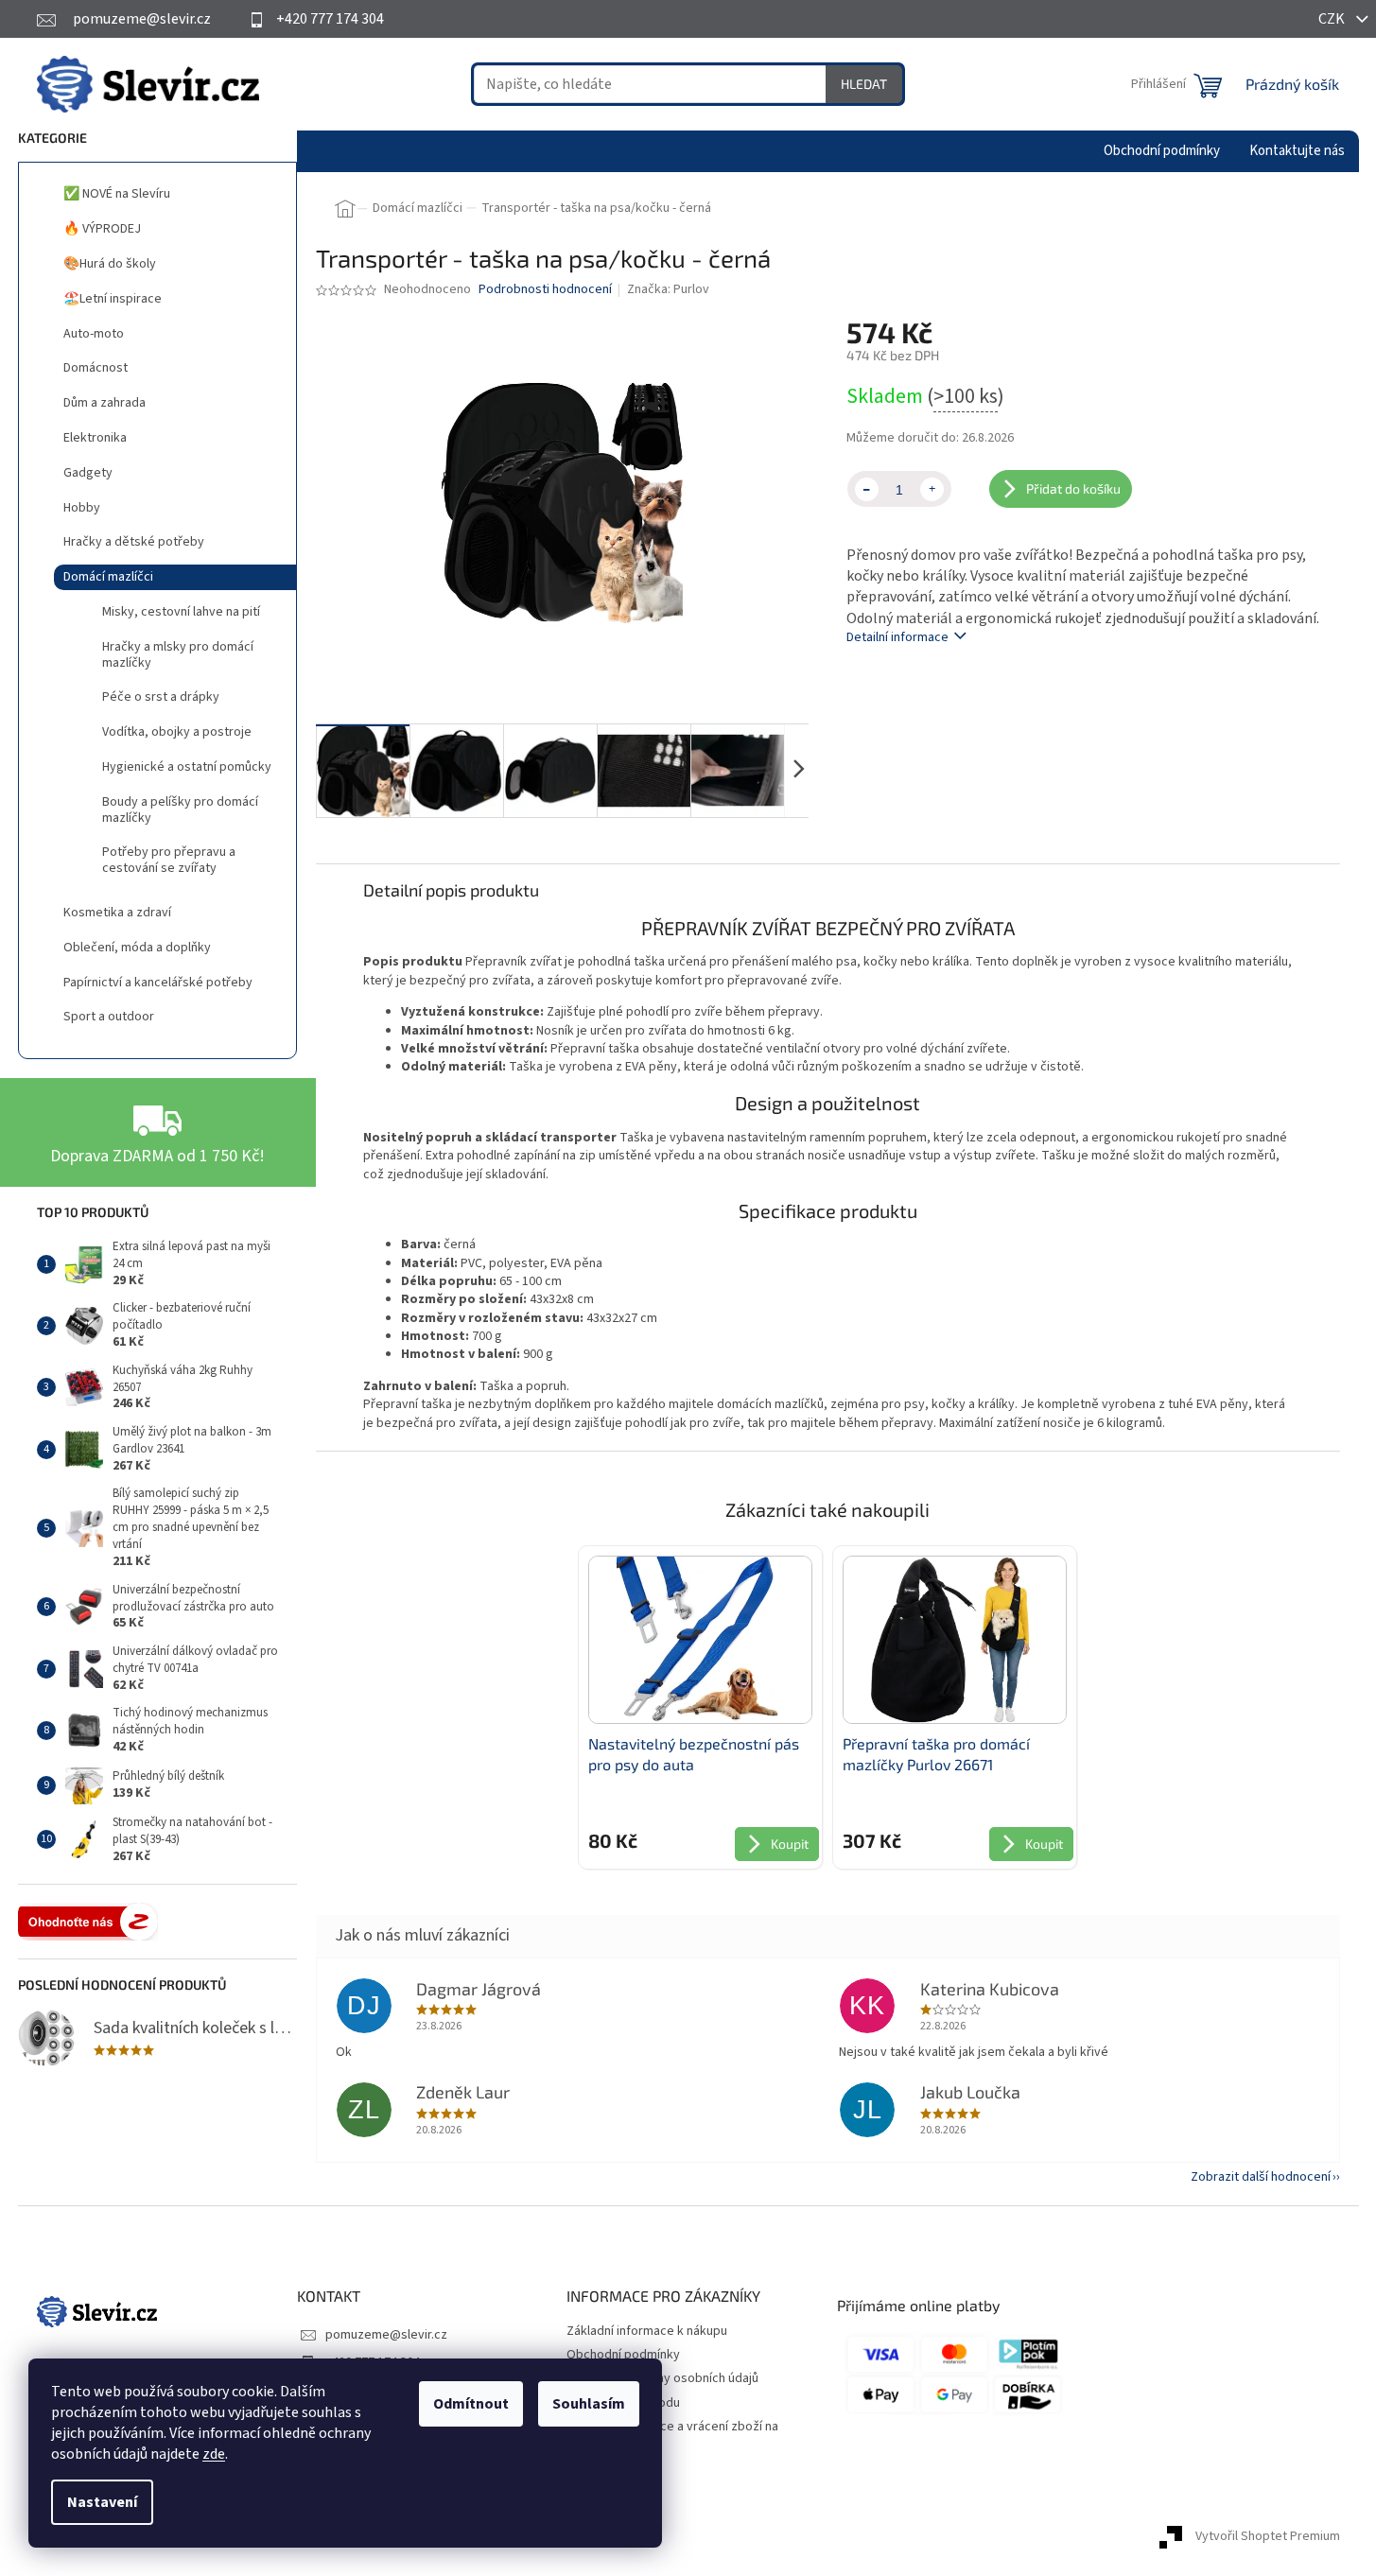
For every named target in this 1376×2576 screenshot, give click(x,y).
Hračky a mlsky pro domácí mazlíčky (178, 655)
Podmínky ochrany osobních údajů (662, 2378)
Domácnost (96, 368)
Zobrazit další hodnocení (1261, 2177)
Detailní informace (897, 637)
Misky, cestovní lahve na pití (181, 612)
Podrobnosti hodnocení (545, 290)
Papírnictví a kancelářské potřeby (158, 983)
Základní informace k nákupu (647, 2331)
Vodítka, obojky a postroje (177, 732)
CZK (1333, 19)
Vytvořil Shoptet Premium (1268, 2537)
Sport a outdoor (109, 1017)
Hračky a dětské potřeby (134, 542)
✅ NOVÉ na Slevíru (117, 194)
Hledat (864, 84)
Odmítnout (471, 2404)
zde (214, 2454)
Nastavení (102, 2502)
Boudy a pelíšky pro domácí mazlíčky (180, 810)
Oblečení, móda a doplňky (137, 948)
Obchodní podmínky (623, 2355)
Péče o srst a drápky (161, 697)
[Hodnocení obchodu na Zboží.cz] (88, 1922)
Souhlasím (589, 2404)
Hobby (82, 508)
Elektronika (95, 438)
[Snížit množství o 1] (867, 489)
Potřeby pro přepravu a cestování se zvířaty (169, 860)
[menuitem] (1162, 151)
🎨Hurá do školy (110, 264)
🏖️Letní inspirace (113, 299)
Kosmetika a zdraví (117, 913)
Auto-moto (94, 334)
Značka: (668, 289)
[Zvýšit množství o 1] (932, 489)
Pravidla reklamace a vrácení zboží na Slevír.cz (672, 2436)
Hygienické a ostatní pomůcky (187, 767)
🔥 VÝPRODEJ (102, 229)
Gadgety (88, 473)
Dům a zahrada (105, 403)
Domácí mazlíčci (108, 577)
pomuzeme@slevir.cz (386, 2335)
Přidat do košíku (1073, 488)
